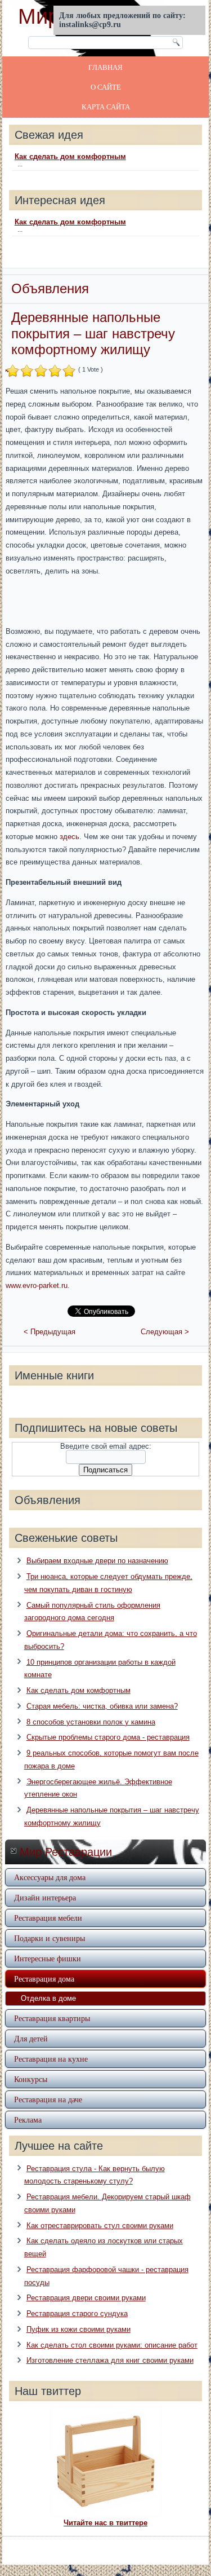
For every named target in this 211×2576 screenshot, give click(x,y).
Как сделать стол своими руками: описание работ (112, 2345)
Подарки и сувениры (50, 1938)
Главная (105, 67)
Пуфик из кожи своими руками (78, 2329)
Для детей (31, 2038)
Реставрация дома (44, 1979)
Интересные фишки (48, 1958)
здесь (69, 837)
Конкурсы (31, 2079)
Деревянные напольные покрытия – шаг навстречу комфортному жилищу (93, 334)
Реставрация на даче (48, 2099)
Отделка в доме (48, 1998)
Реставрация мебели (48, 1918)
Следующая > (165, 1332)
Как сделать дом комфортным (70, 156)
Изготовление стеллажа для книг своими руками (110, 2360)
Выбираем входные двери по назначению (97, 1561)
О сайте (106, 87)
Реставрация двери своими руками (86, 2298)
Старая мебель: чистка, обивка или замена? (102, 1706)
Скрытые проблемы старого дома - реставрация (108, 1737)
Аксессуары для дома (50, 1877)
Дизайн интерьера (45, 1897)
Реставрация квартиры (52, 2018)
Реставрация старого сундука (77, 2313)
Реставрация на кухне (51, 2059)
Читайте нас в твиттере (105, 2523)
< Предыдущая (50, 1332)
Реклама (28, 2120)
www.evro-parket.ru (37, 1285)
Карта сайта (106, 107)
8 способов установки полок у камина (91, 1722)
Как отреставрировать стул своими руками (100, 2226)
